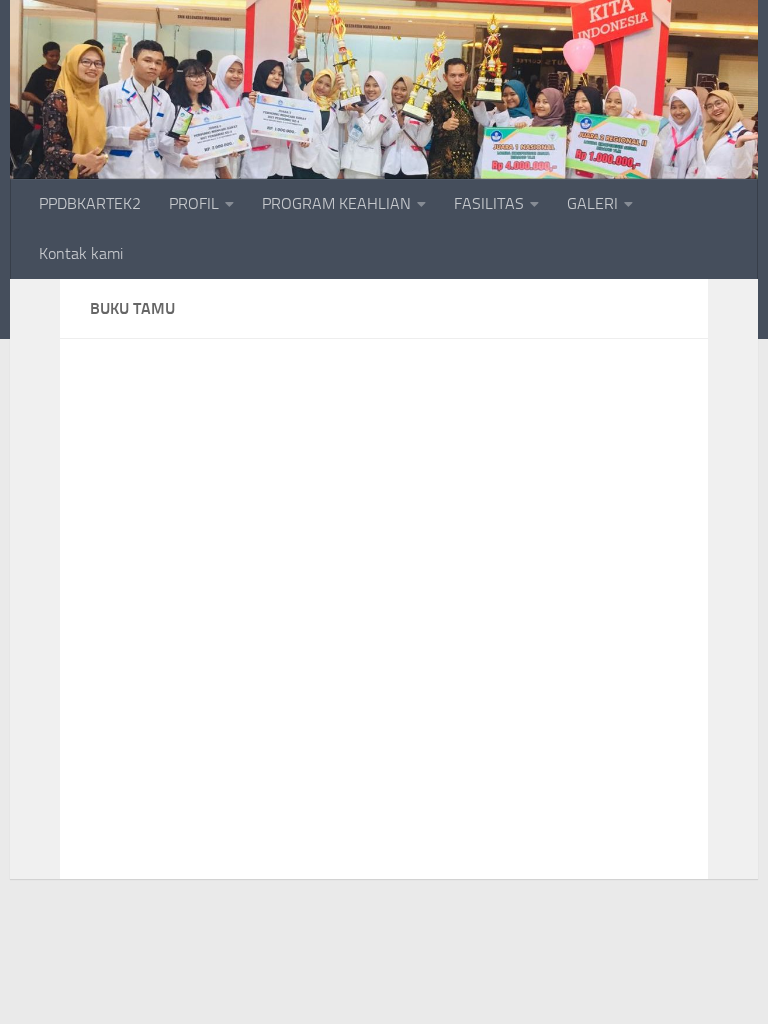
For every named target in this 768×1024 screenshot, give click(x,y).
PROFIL (194, 203)
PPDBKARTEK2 (90, 203)
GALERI (592, 203)
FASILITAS (489, 203)
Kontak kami (81, 253)
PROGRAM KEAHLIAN (336, 203)
